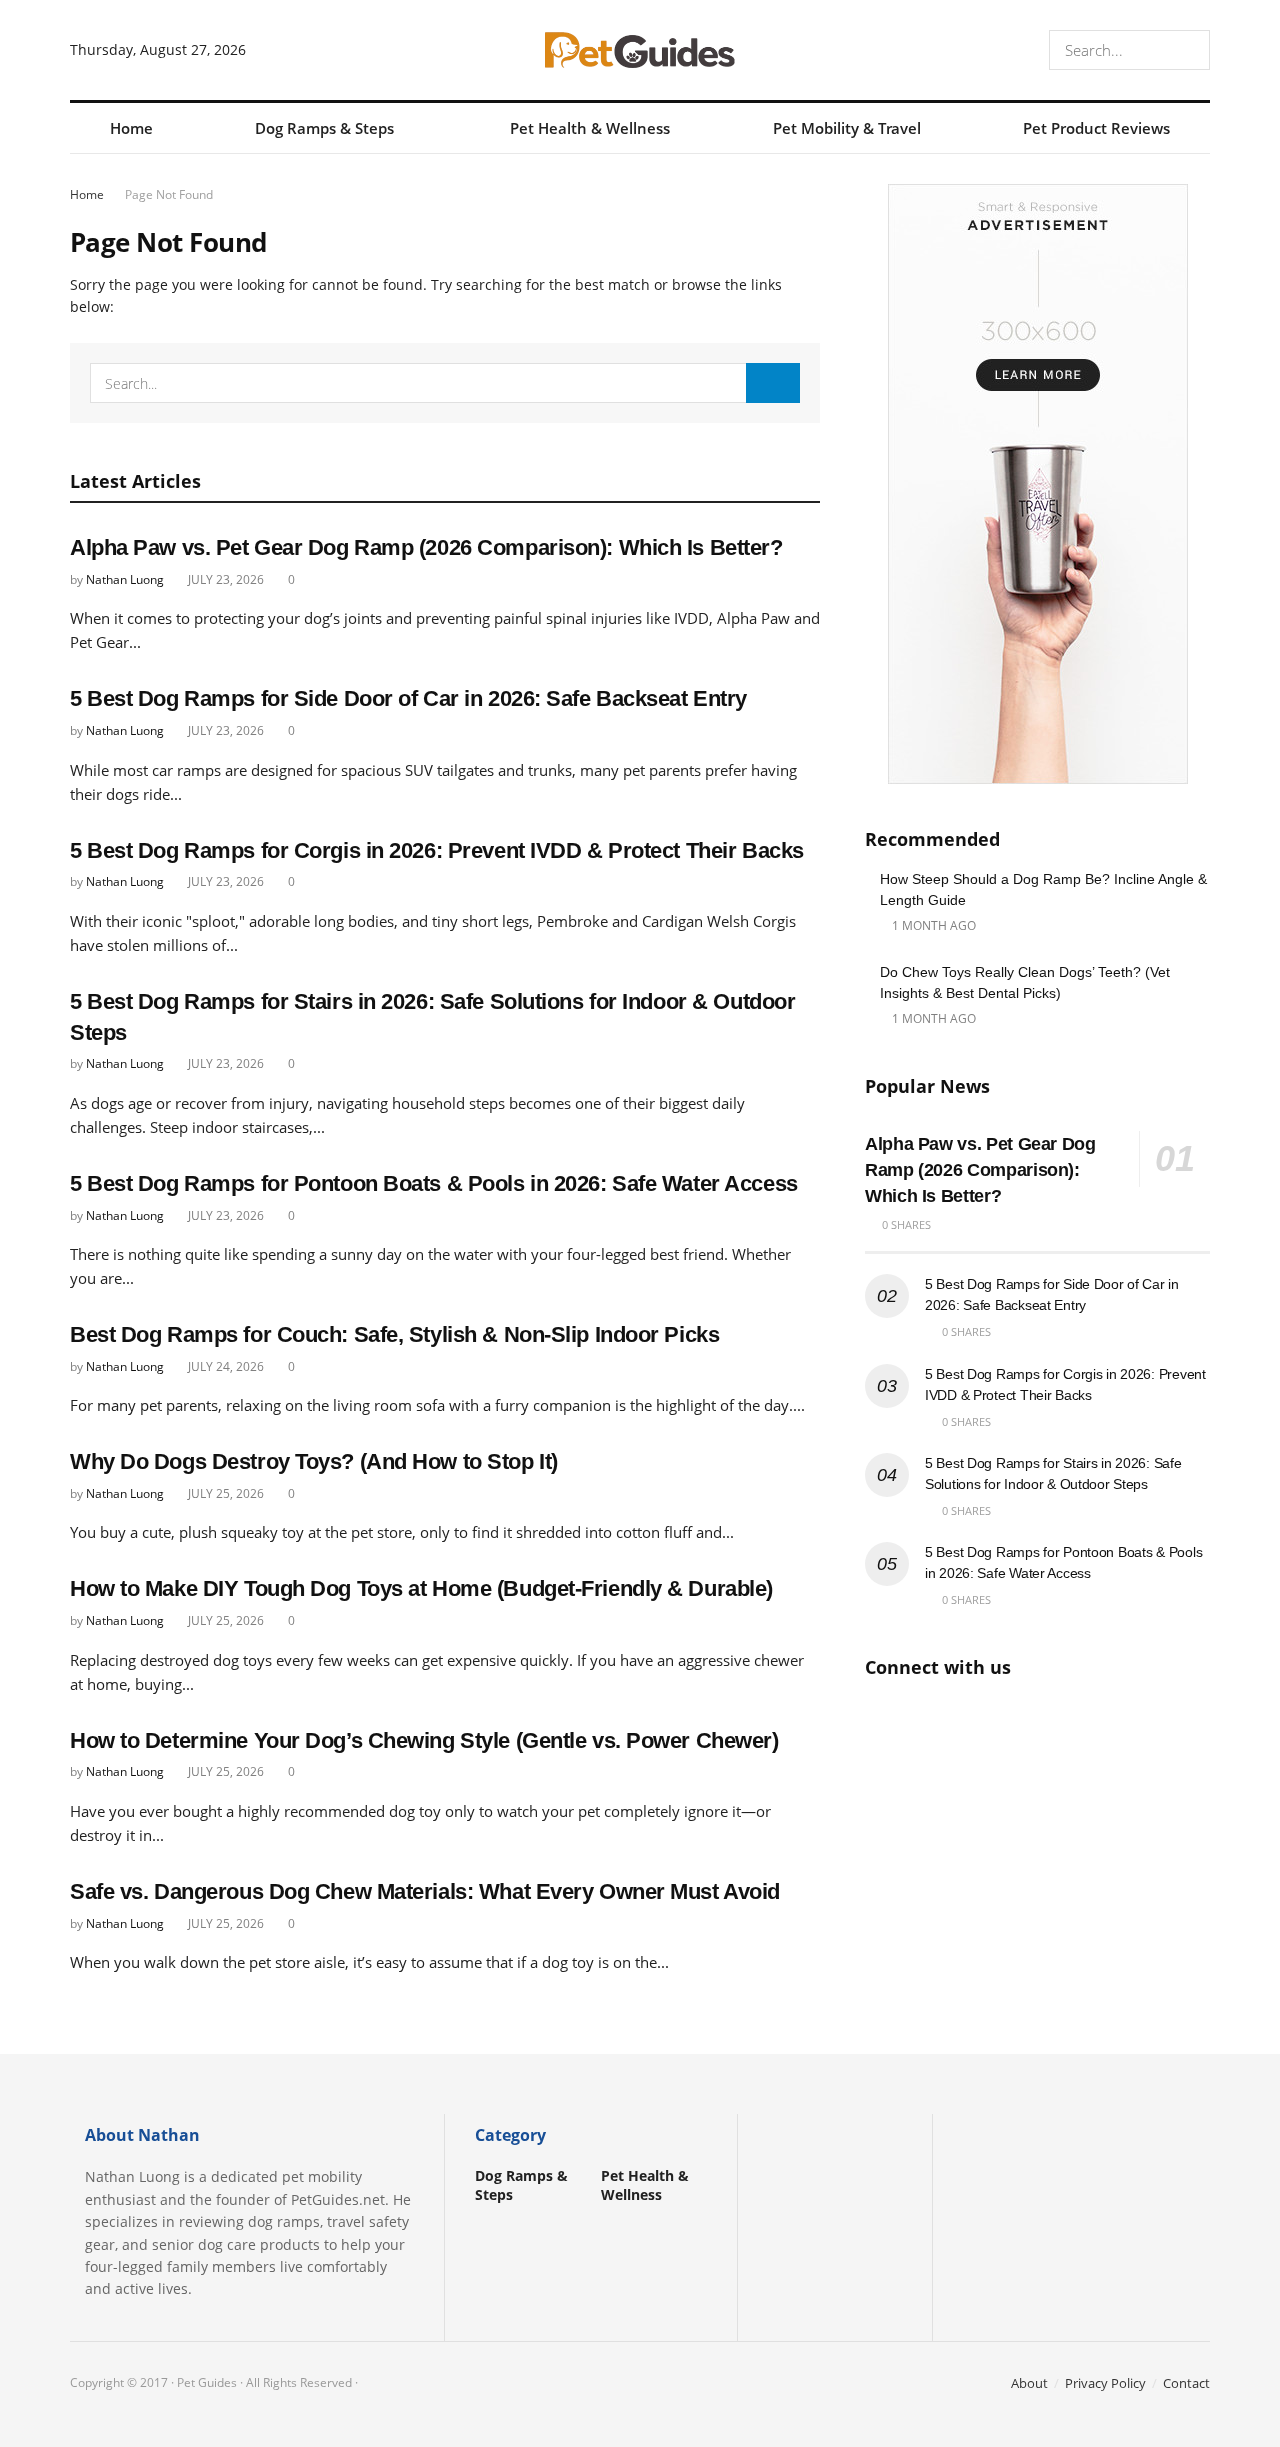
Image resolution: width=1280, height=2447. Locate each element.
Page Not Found (169, 194)
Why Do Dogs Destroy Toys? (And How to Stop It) (314, 1461)
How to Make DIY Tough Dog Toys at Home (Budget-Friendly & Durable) (421, 1588)
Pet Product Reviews (1096, 128)
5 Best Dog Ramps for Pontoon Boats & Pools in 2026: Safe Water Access (434, 1183)
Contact (1186, 2383)
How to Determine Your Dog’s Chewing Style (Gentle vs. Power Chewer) (424, 1740)
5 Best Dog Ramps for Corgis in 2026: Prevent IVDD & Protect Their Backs (437, 850)
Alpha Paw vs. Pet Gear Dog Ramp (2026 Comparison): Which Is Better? (426, 547)
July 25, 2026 (224, 1493)
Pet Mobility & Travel (847, 128)
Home (131, 128)
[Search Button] (1190, 50)
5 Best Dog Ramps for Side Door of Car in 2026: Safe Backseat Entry (408, 698)
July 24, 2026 (224, 1366)
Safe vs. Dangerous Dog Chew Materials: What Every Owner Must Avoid (425, 1891)
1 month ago (932, 925)
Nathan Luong (125, 579)
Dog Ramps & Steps (324, 128)
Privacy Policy (1105, 2383)
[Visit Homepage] (640, 50)
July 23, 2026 (224, 579)
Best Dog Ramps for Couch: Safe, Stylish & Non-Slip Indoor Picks (394, 1334)
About (1029, 2383)
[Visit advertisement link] (1037, 484)
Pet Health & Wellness (590, 128)
